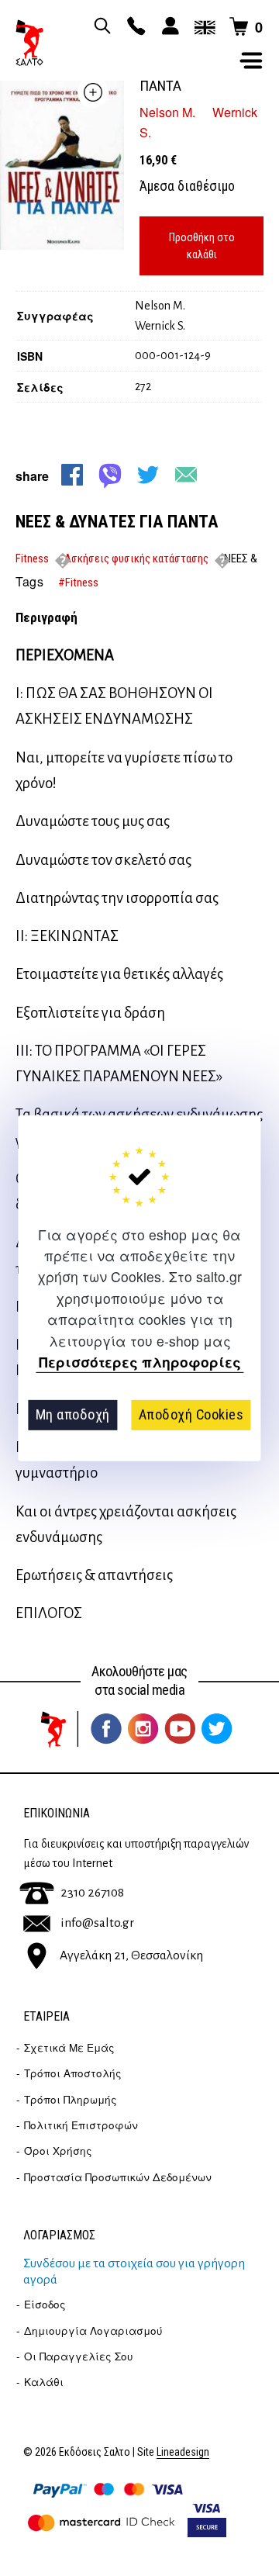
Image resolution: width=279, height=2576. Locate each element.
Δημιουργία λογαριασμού (93, 2331)
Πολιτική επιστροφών (81, 2125)
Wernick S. (160, 326)
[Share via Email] (186, 475)
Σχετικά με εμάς (69, 2047)
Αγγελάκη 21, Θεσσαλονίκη (131, 1955)
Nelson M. (167, 112)
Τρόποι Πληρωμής (71, 2099)
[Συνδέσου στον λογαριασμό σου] (168, 27)
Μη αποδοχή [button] (73, 1414)
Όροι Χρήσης (58, 2151)
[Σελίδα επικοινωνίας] (134, 27)
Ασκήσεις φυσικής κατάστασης (136, 558)
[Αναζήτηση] (100, 27)
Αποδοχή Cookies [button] (191, 1414)
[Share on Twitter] (148, 475)
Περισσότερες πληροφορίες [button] (140, 1362)
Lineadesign (183, 2452)
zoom (93, 92)
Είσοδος (45, 2304)
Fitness (32, 558)
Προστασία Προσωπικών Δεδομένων (118, 2177)
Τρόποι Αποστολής (73, 2073)
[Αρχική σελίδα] (29, 43)
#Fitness (78, 583)
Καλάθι (44, 2382)
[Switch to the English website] (202, 27)
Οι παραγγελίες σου (79, 2356)
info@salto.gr (97, 1923)
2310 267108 (92, 1893)
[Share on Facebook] (72, 475)
